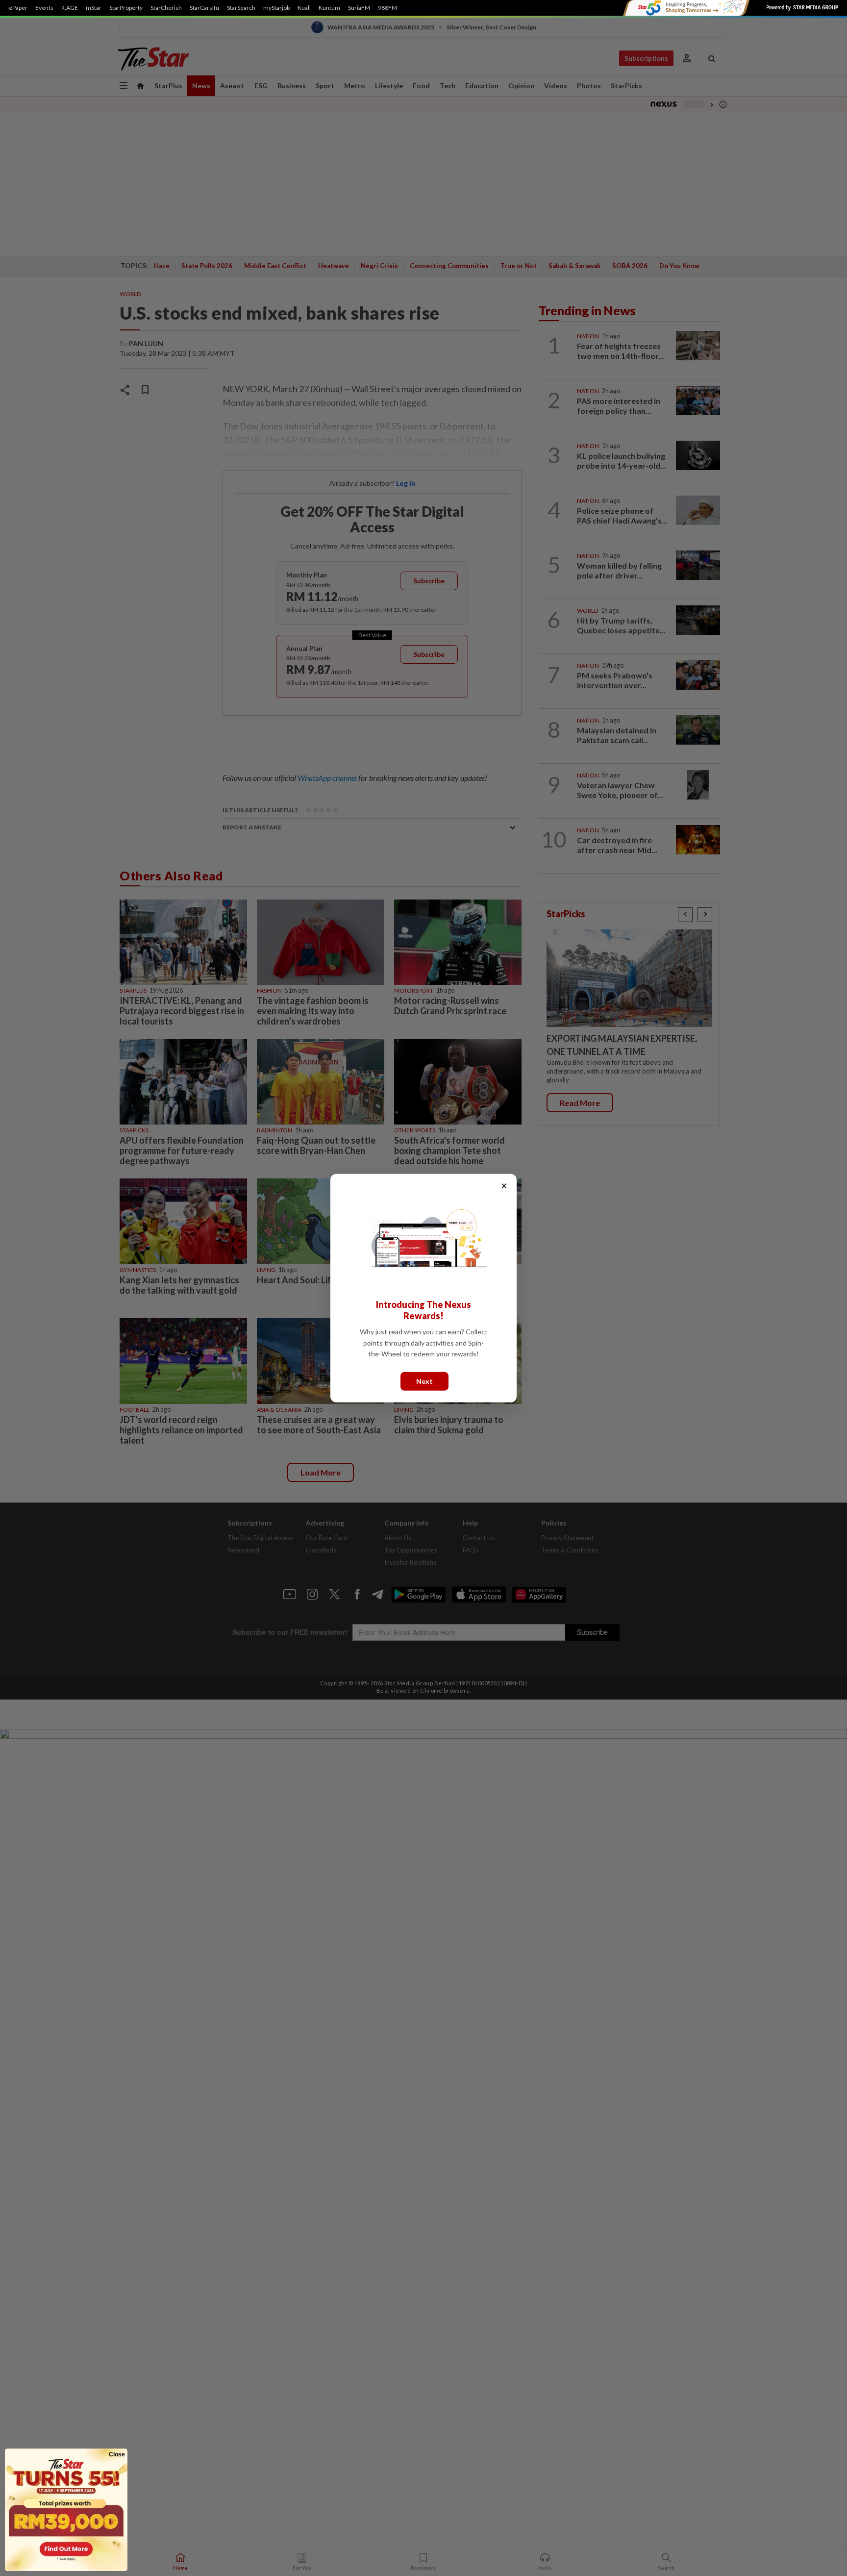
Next (424, 1381)
